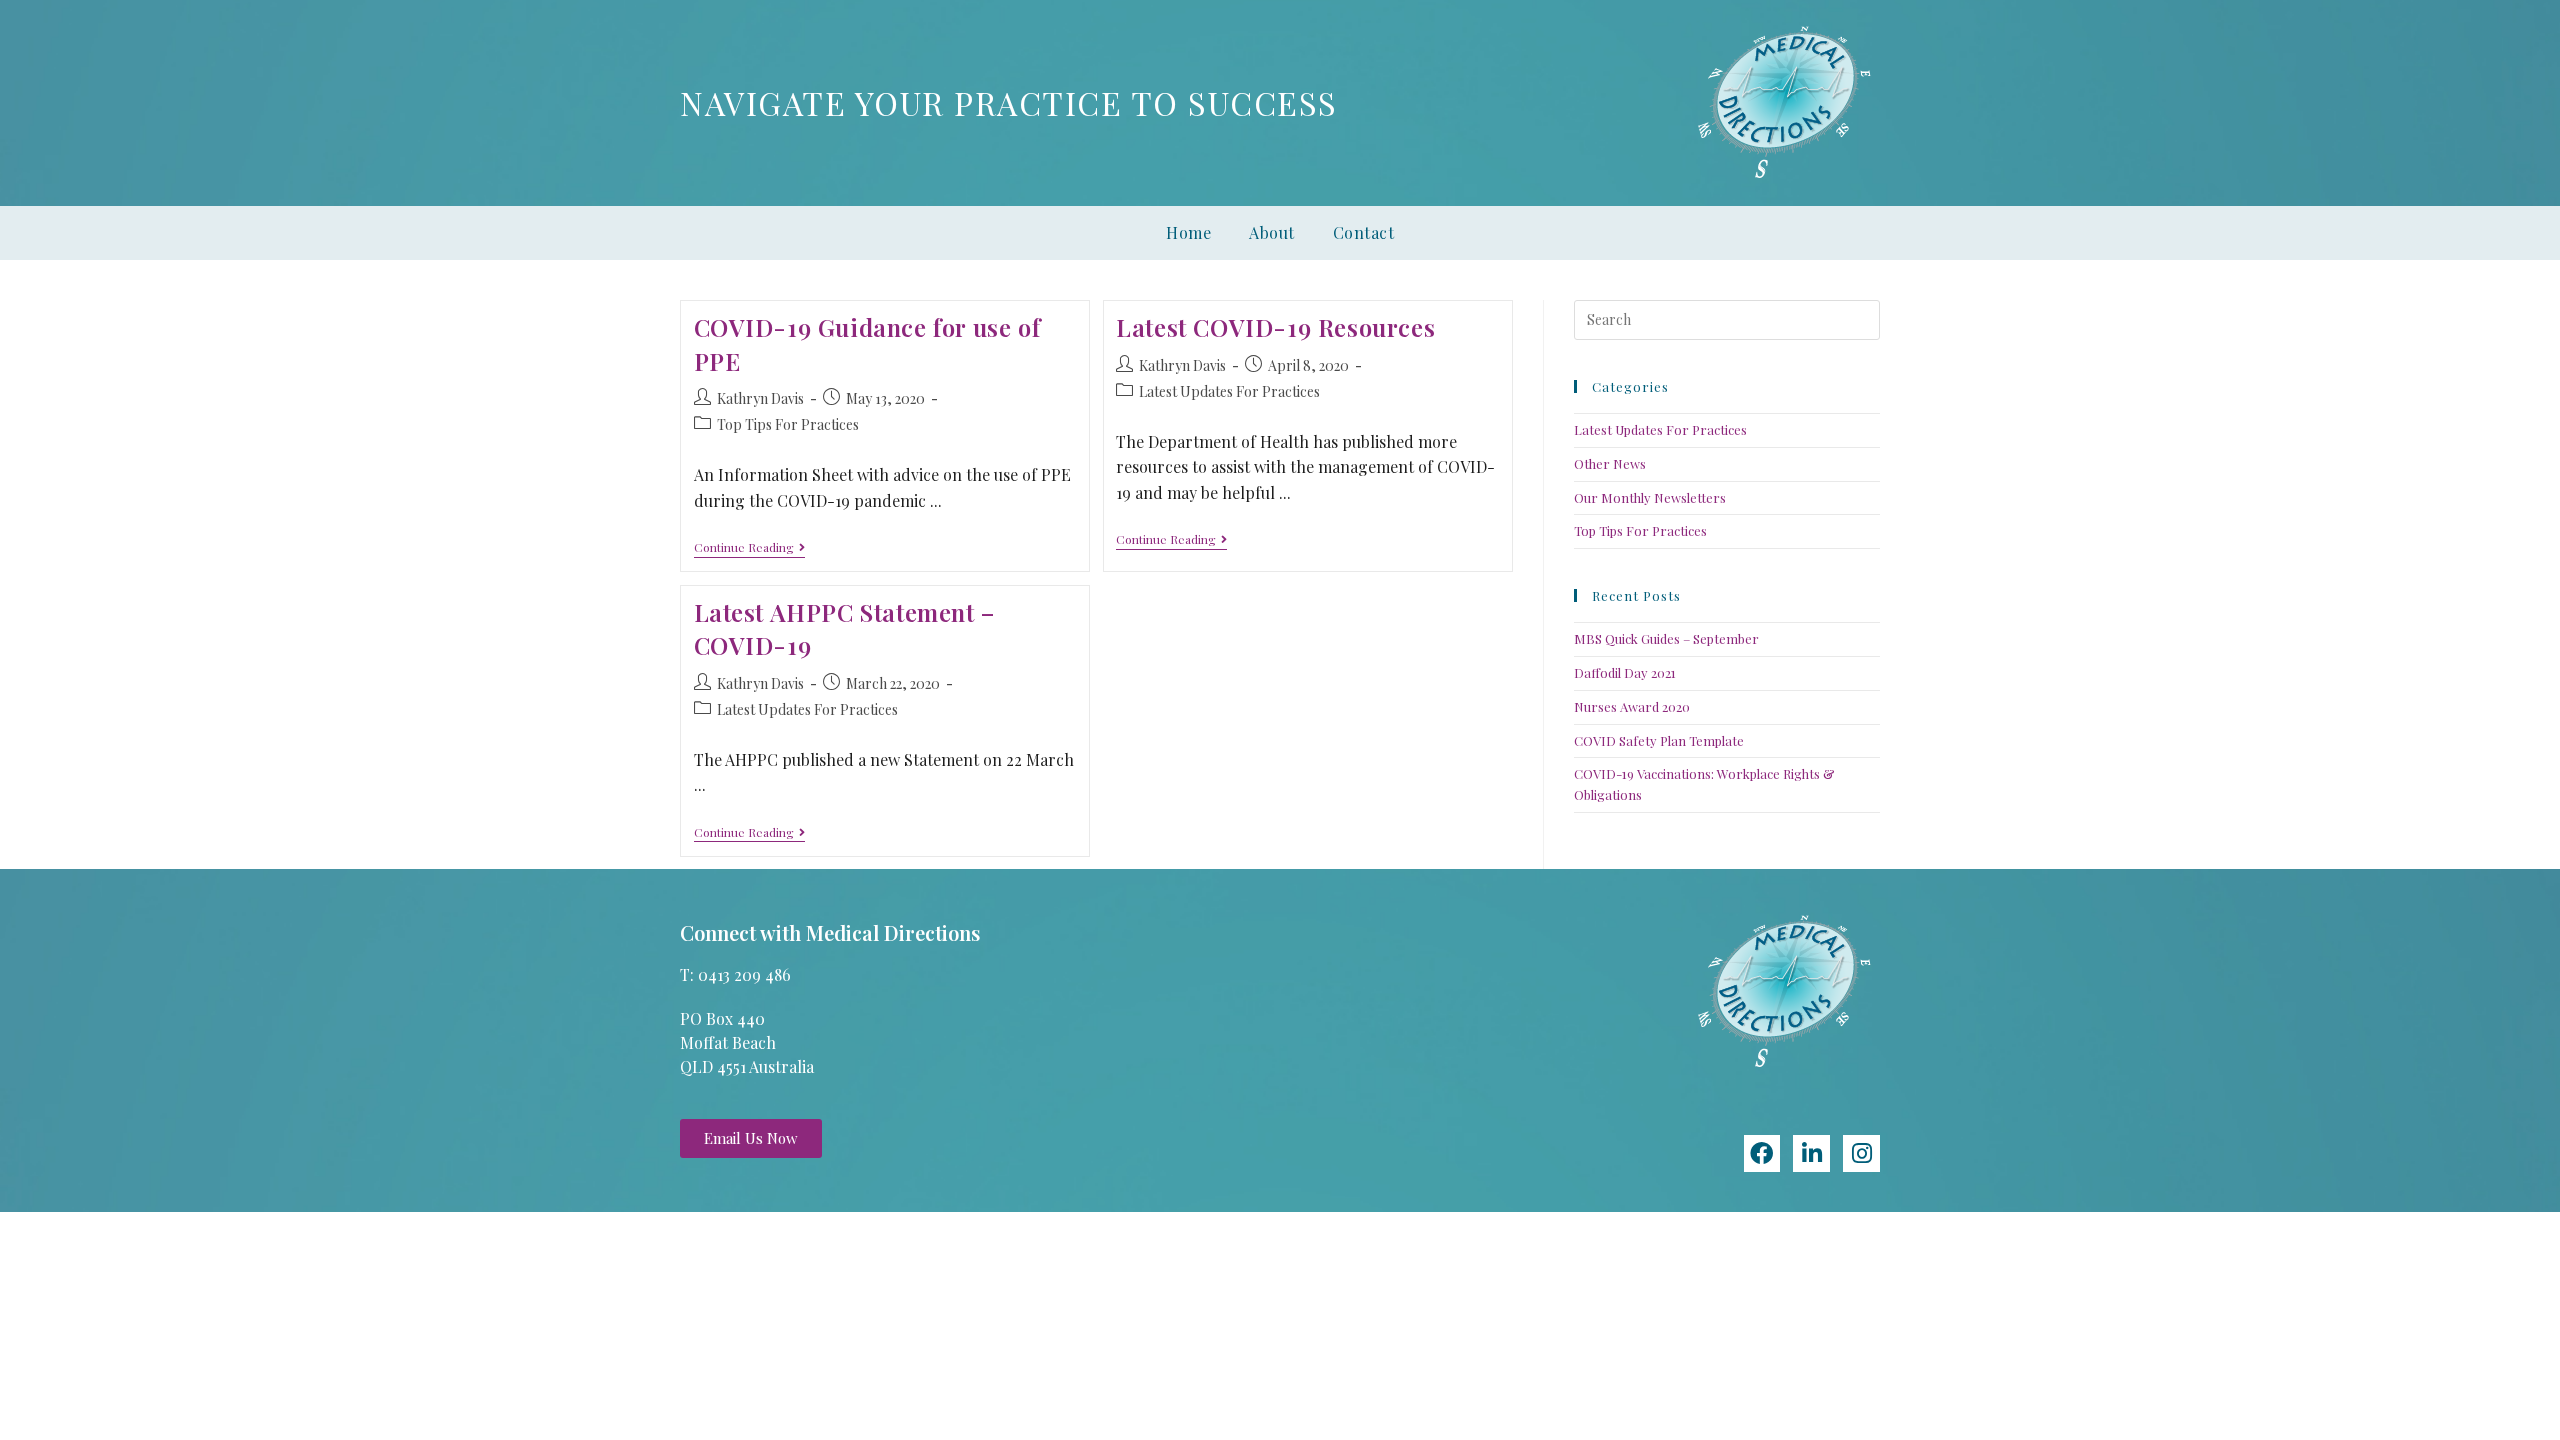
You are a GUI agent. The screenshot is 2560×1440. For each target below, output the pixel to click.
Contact (1364, 232)
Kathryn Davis (760, 398)
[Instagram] (1861, 1153)
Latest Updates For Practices (1229, 391)
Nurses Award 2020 (1632, 706)
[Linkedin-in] (1811, 1153)
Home (1188, 232)
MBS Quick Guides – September (1666, 638)
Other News (1610, 463)
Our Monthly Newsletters (1650, 497)
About (1272, 232)
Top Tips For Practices (788, 424)
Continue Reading (749, 547)
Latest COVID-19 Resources (1275, 327)
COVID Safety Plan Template (1659, 740)
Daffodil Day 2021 (1625, 672)
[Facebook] (1762, 1153)
